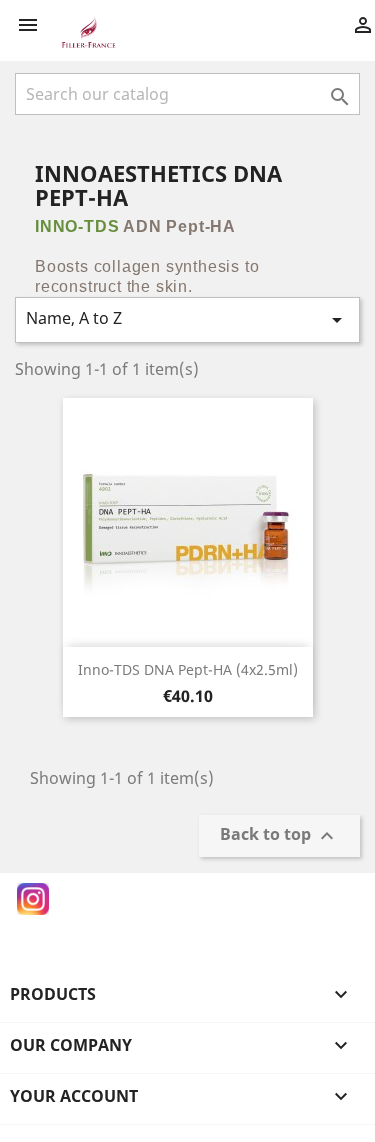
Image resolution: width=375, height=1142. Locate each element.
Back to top (279, 836)
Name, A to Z (187, 319)
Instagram (33, 899)
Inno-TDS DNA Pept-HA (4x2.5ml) (188, 669)
